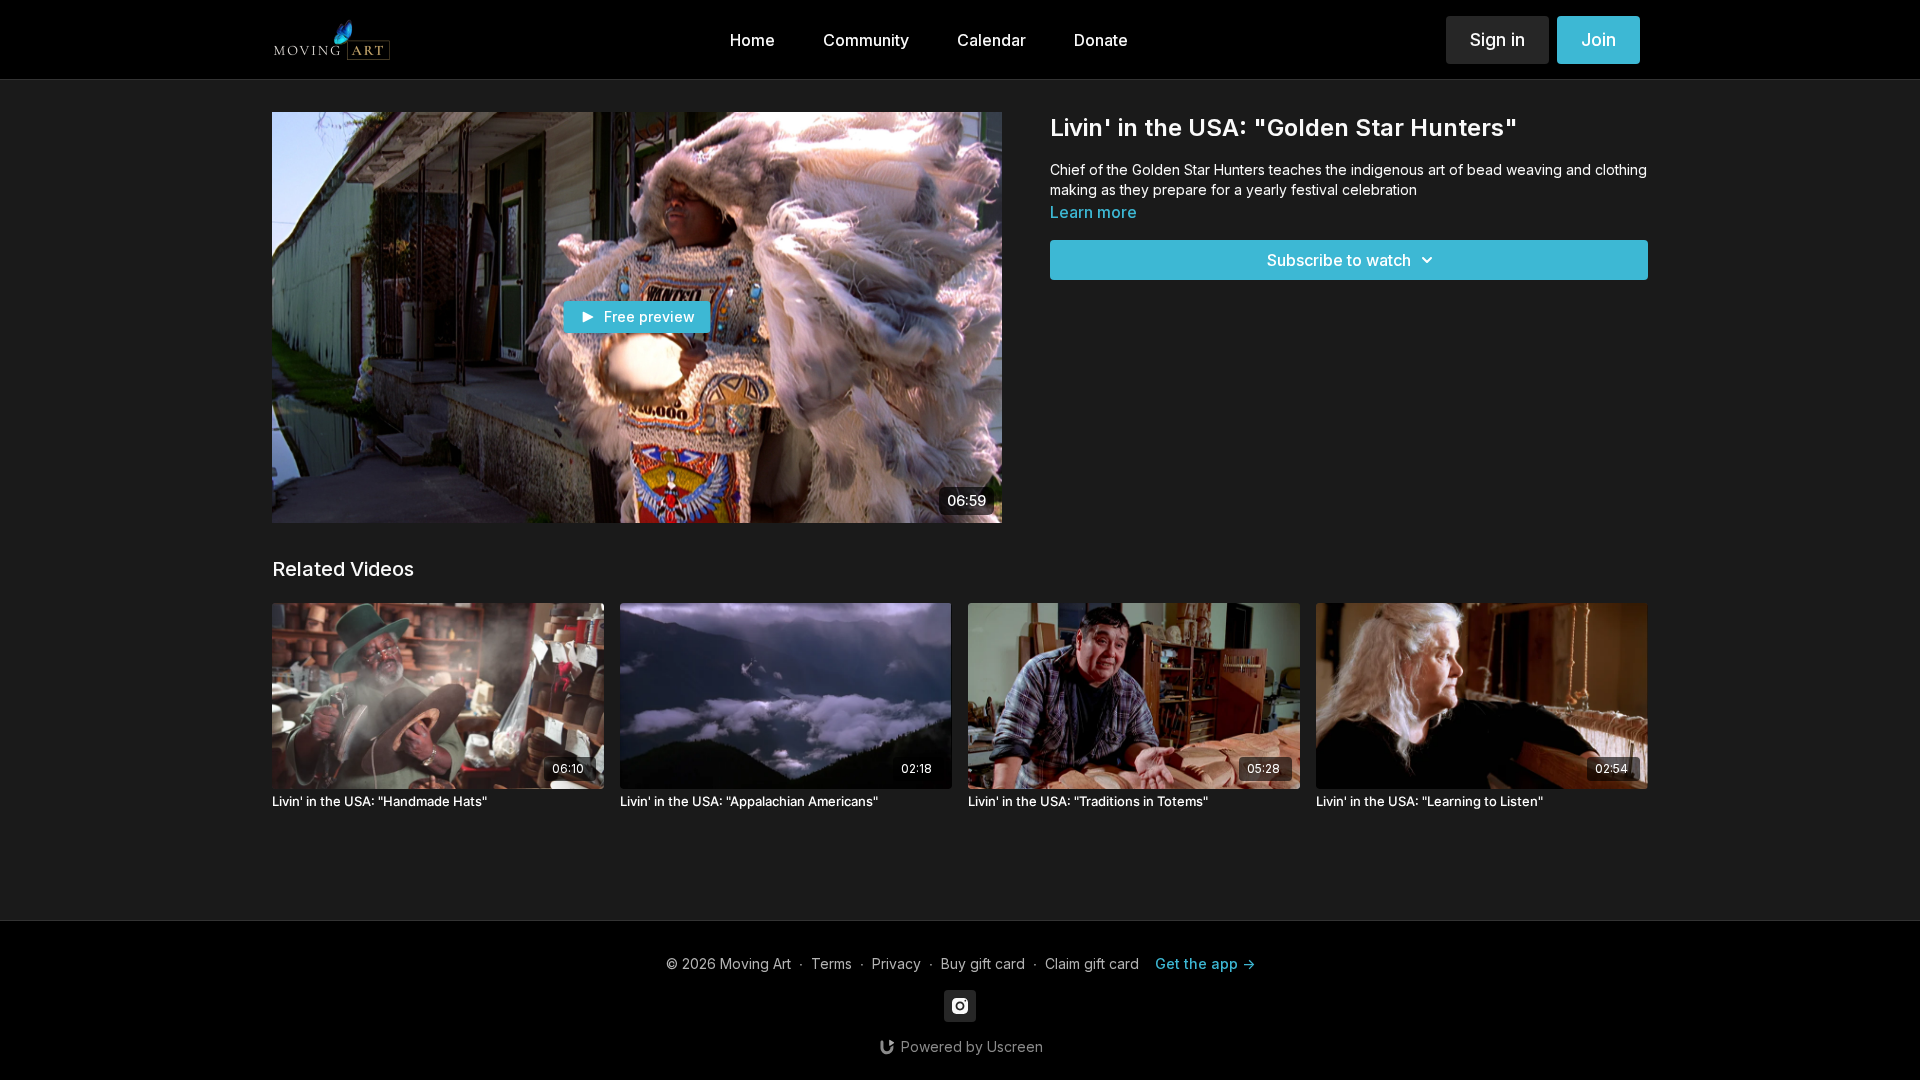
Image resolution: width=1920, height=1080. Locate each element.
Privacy (896, 963)
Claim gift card (1092, 963)
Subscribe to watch (1339, 260)
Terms (831, 963)
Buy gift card (983, 963)
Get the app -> (1205, 963)
